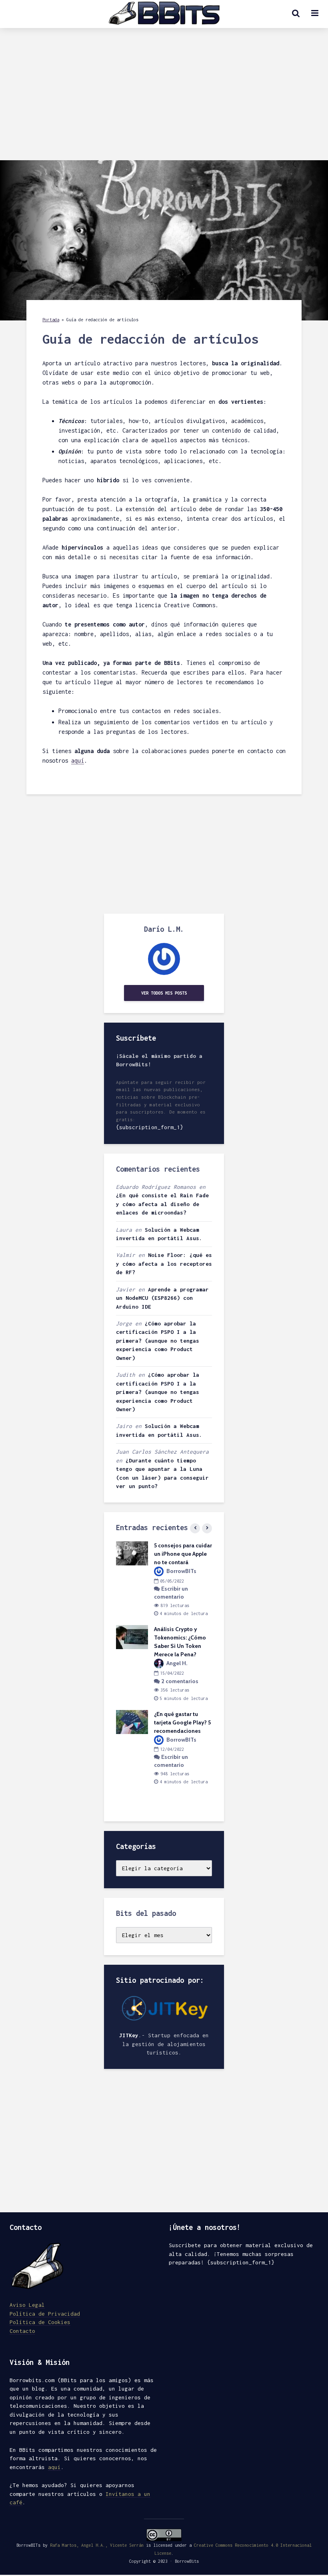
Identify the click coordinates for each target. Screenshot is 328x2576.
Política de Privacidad (45, 2314)
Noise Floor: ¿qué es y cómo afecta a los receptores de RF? (164, 1264)
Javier (126, 1289)
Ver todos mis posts (164, 993)
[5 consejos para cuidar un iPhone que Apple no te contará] (132, 1553)
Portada (51, 320)
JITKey (129, 2035)
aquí (78, 760)
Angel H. (176, 1663)
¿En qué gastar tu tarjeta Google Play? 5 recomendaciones (182, 1722)
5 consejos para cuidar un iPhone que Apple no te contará (183, 1554)
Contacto (22, 2331)
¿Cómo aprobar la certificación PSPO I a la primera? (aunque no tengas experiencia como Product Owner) (158, 1341)
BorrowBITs (181, 1571)
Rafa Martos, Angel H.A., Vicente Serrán (97, 2545)
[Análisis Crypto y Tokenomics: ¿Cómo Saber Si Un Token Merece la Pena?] (132, 1637)
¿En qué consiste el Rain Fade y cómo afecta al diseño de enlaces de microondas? (162, 1204)
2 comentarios (180, 1681)
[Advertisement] (164, 100)
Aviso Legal (27, 2305)
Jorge (124, 1323)
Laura (124, 1230)
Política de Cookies (40, 2322)
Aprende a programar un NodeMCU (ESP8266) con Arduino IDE (162, 1298)
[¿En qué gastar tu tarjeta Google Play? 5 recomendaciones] (132, 1721)
